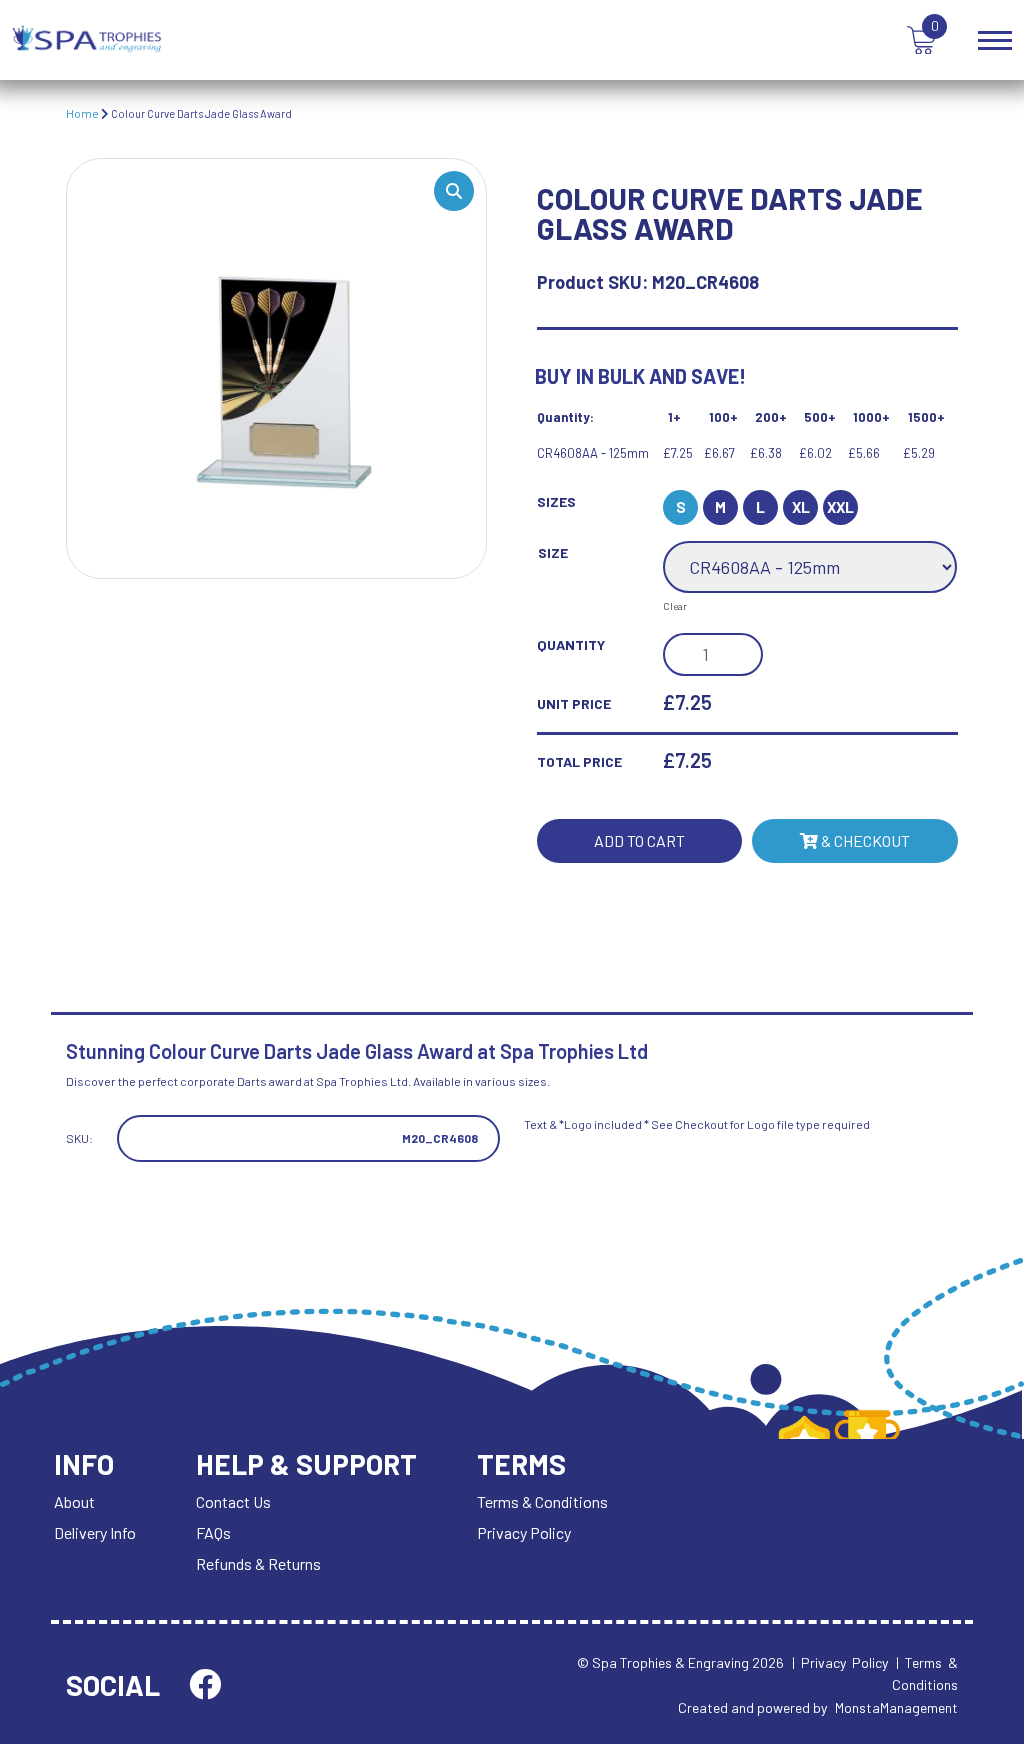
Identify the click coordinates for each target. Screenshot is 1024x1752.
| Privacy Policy (840, 1662)
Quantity (571, 644)
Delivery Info (95, 1532)
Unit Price (574, 703)
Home (82, 113)
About (74, 1501)
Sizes (556, 501)
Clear (675, 606)
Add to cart (639, 840)
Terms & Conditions (542, 1501)
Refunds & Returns (258, 1563)
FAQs (213, 1532)
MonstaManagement (896, 1707)
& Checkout (864, 840)
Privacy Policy (524, 1532)
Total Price (579, 761)
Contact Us (233, 1501)
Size (553, 552)
